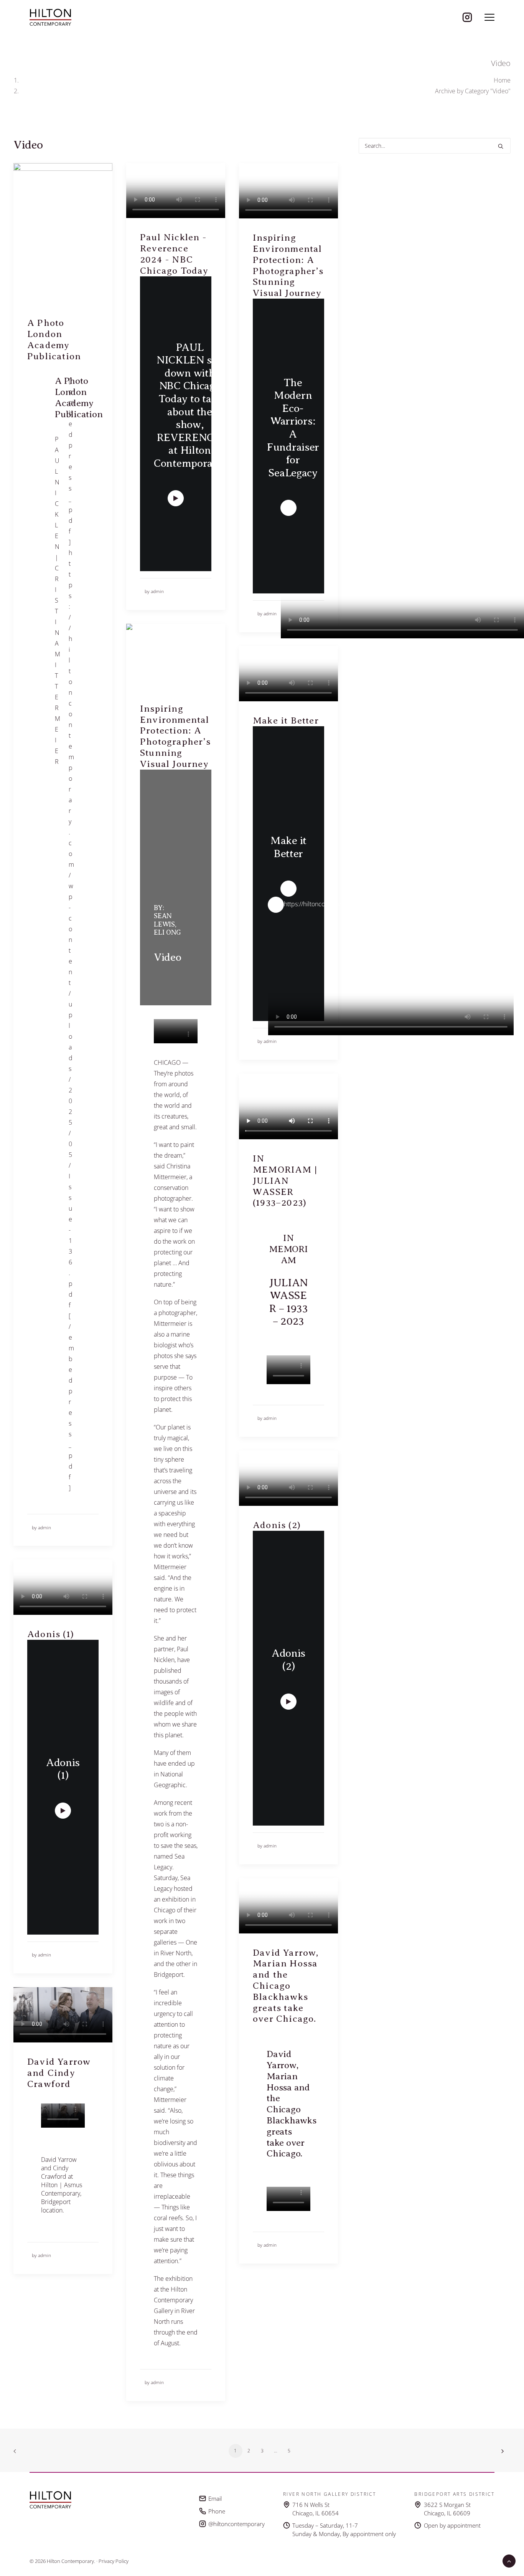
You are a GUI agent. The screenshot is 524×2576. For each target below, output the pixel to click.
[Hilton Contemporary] (50, 17)
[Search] (435, 146)
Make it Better (286, 720)
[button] (489, 17)
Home (502, 80)
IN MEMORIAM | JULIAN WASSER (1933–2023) (285, 1181)
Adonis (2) (277, 1525)
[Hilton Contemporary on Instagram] (467, 17)
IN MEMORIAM (288, 1249)
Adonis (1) (51, 1634)
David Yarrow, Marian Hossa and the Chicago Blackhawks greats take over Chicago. (286, 1986)
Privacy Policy (114, 2561)
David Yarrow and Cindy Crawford (59, 2073)
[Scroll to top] (509, 2560)
